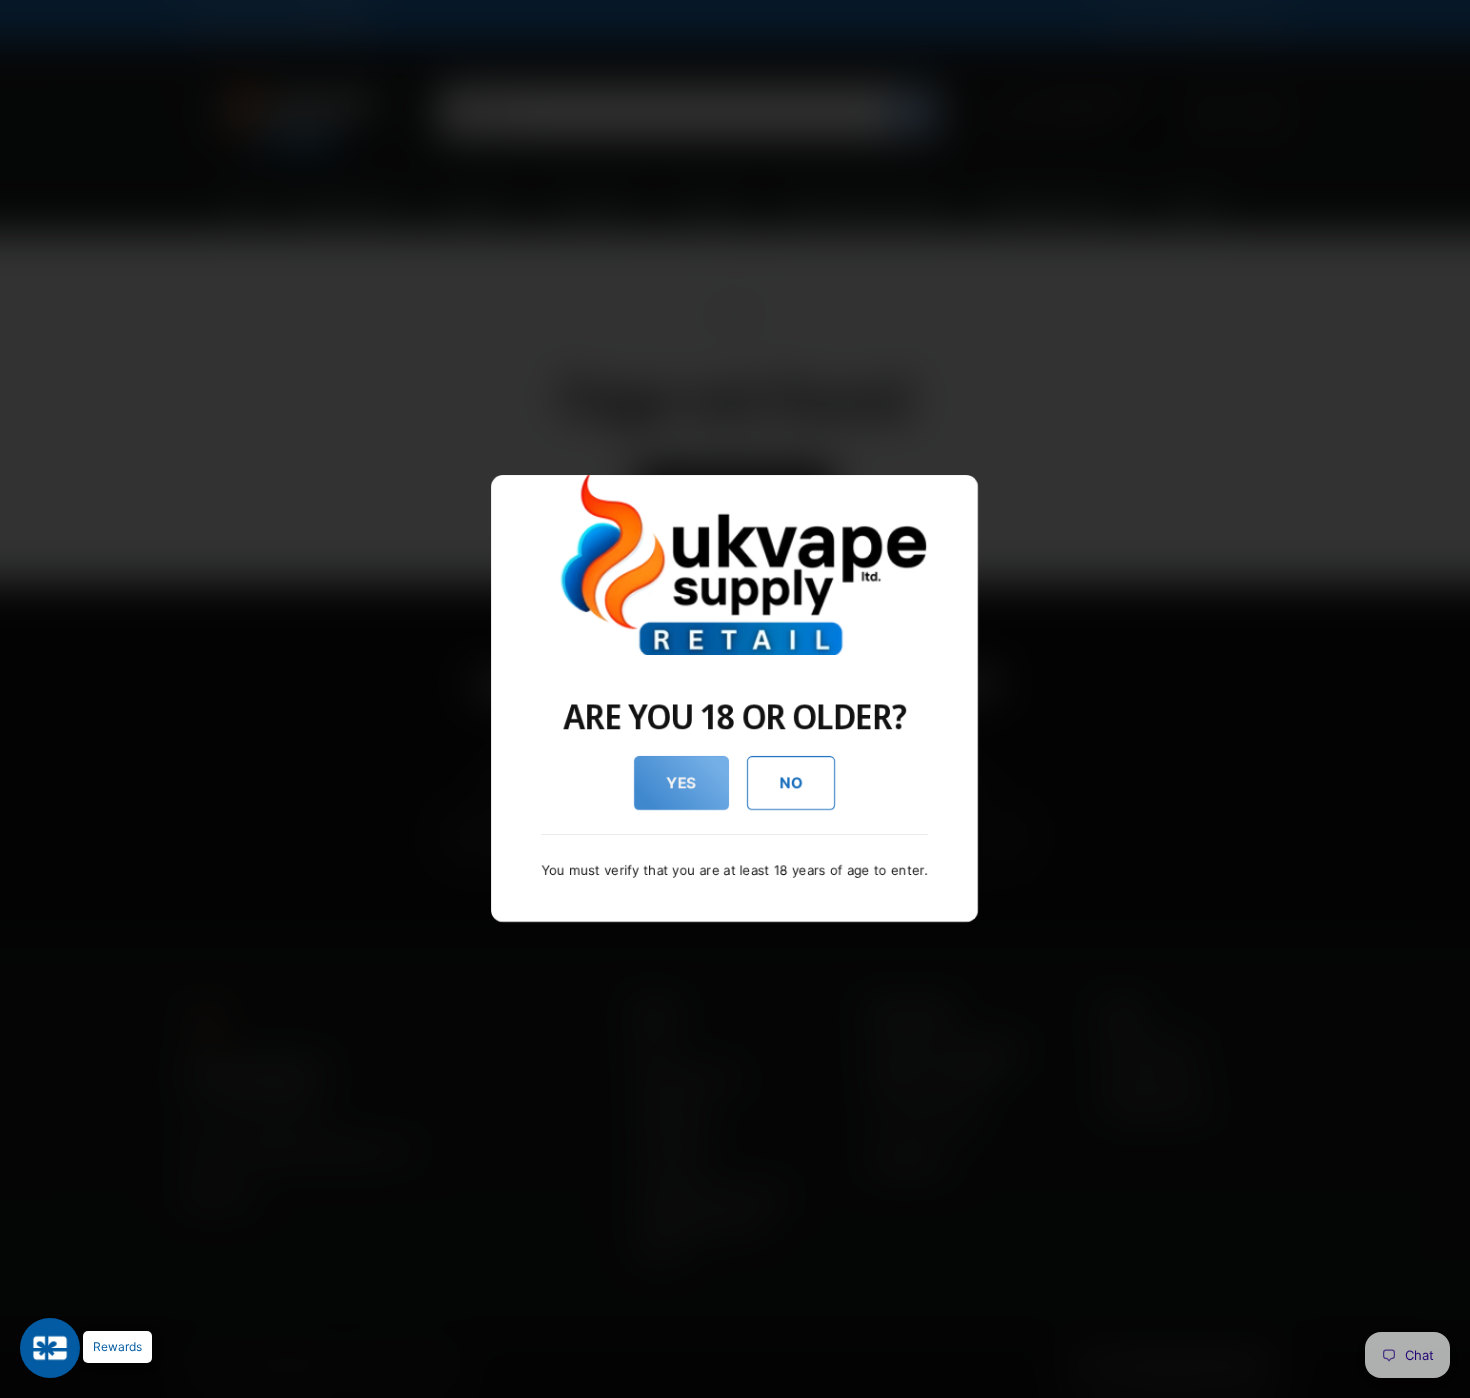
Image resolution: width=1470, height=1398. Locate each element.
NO (791, 782)
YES (681, 782)
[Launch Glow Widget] (50, 1348)
